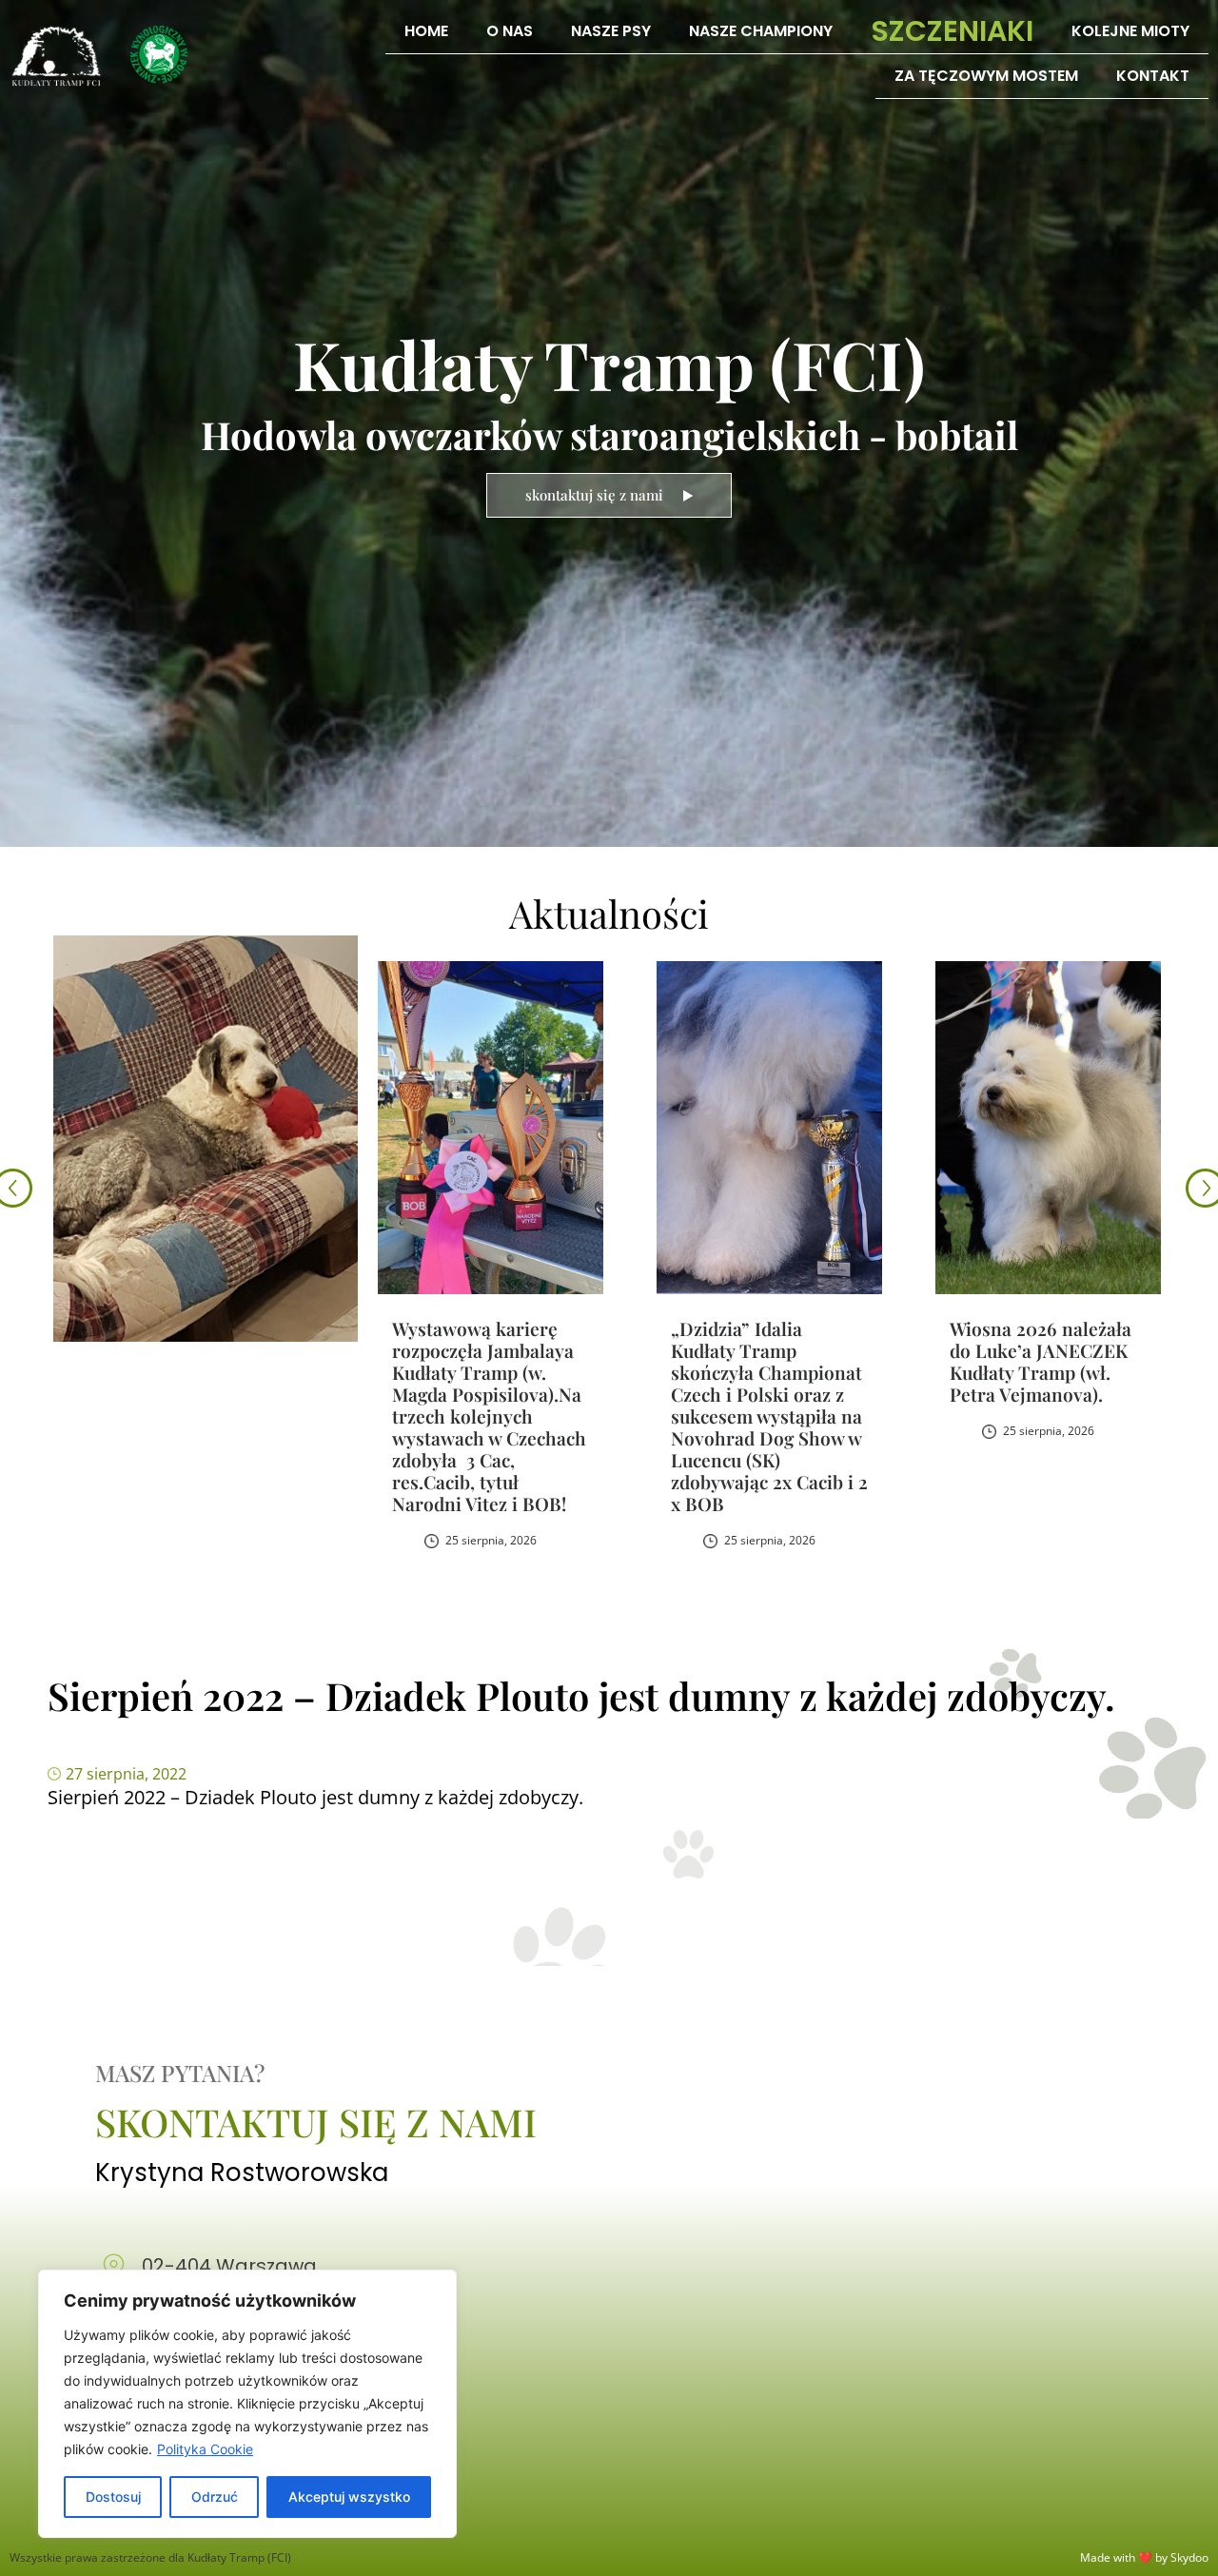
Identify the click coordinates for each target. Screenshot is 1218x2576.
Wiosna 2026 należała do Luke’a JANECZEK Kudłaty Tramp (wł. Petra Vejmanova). (762, 1361)
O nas (510, 31)
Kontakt (1153, 76)
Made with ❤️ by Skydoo (1144, 2557)
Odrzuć (215, 2497)
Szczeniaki (952, 31)
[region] (247, 2404)
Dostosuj (113, 2497)
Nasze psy (611, 31)
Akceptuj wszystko (349, 2497)
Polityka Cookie (205, 2449)
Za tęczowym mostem (986, 76)
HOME (426, 31)
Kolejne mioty (1130, 31)
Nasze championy (761, 31)
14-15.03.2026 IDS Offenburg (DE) (1023, 1339)
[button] (1205, 1190)
